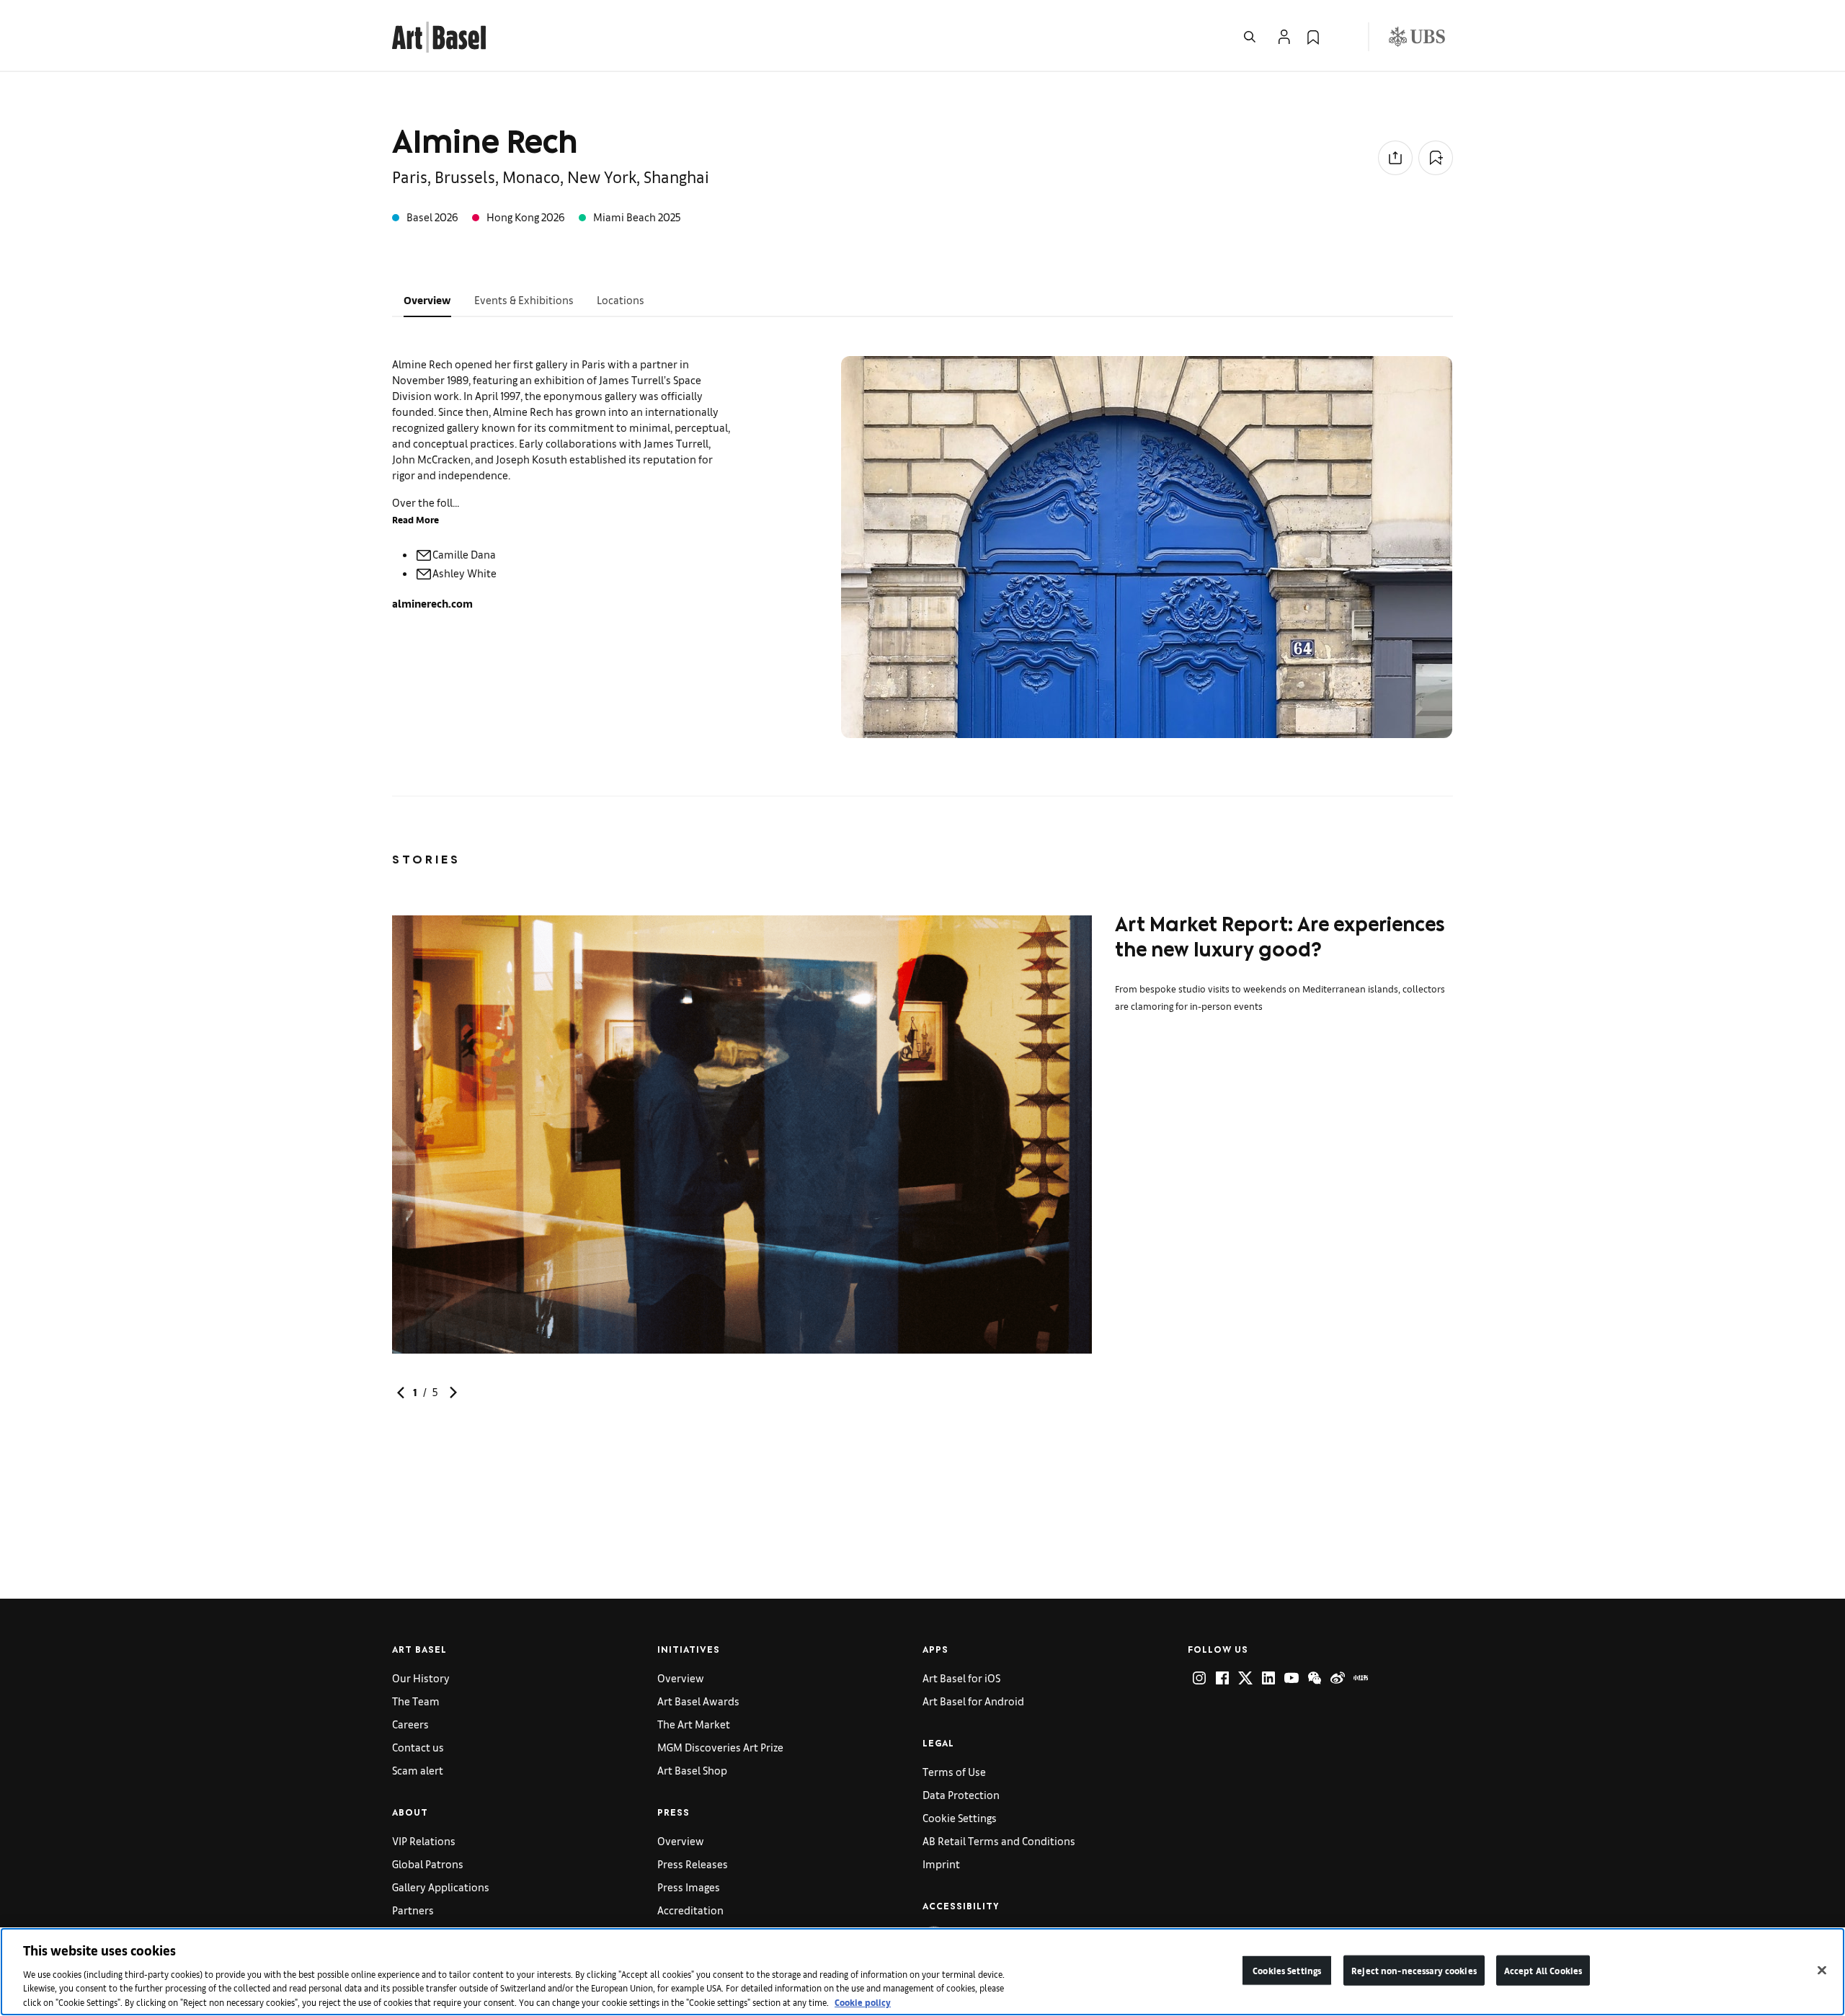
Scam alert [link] (418, 1770)
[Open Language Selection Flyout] (1342, 37)
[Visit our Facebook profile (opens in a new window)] (1222, 1678)
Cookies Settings (1287, 1970)
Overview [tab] (427, 299)
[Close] (1822, 1971)
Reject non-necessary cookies (1414, 1970)
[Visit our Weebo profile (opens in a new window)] (1338, 1678)
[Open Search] (1250, 37)
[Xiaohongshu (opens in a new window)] (1361, 1678)
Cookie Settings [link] (960, 1817)
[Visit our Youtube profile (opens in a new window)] (1291, 1678)
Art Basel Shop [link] (692, 1770)
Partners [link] (413, 1910)
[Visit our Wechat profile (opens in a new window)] (1315, 1678)
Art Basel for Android (973, 1701)
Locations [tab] (621, 299)
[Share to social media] (1395, 158)
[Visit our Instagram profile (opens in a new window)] (1199, 1678)
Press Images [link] (689, 1887)
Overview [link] (681, 1678)
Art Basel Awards (698, 1701)
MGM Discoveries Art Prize (720, 1747)
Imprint (941, 1864)
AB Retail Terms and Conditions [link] (999, 1840)
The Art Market (694, 1724)
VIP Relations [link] (424, 1840)
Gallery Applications (441, 1887)
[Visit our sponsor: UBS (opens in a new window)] (1417, 37)
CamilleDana (464, 554)
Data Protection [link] (961, 1794)
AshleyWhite (464, 573)
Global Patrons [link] (428, 1864)
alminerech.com (432, 603)
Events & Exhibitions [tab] (524, 299)
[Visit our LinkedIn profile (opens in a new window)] (1268, 1678)
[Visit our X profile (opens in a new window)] (1245, 1678)
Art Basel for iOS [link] (961, 1678)
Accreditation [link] (690, 1910)
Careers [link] (410, 1724)
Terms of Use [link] (954, 1771)
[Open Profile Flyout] (1284, 37)
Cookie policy (863, 2001)
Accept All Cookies (1543, 1970)
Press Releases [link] (693, 1864)
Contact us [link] (418, 1747)
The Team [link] (416, 1701)
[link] (439, 35)
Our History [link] (421, 1678)
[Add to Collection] (1436, 158)
